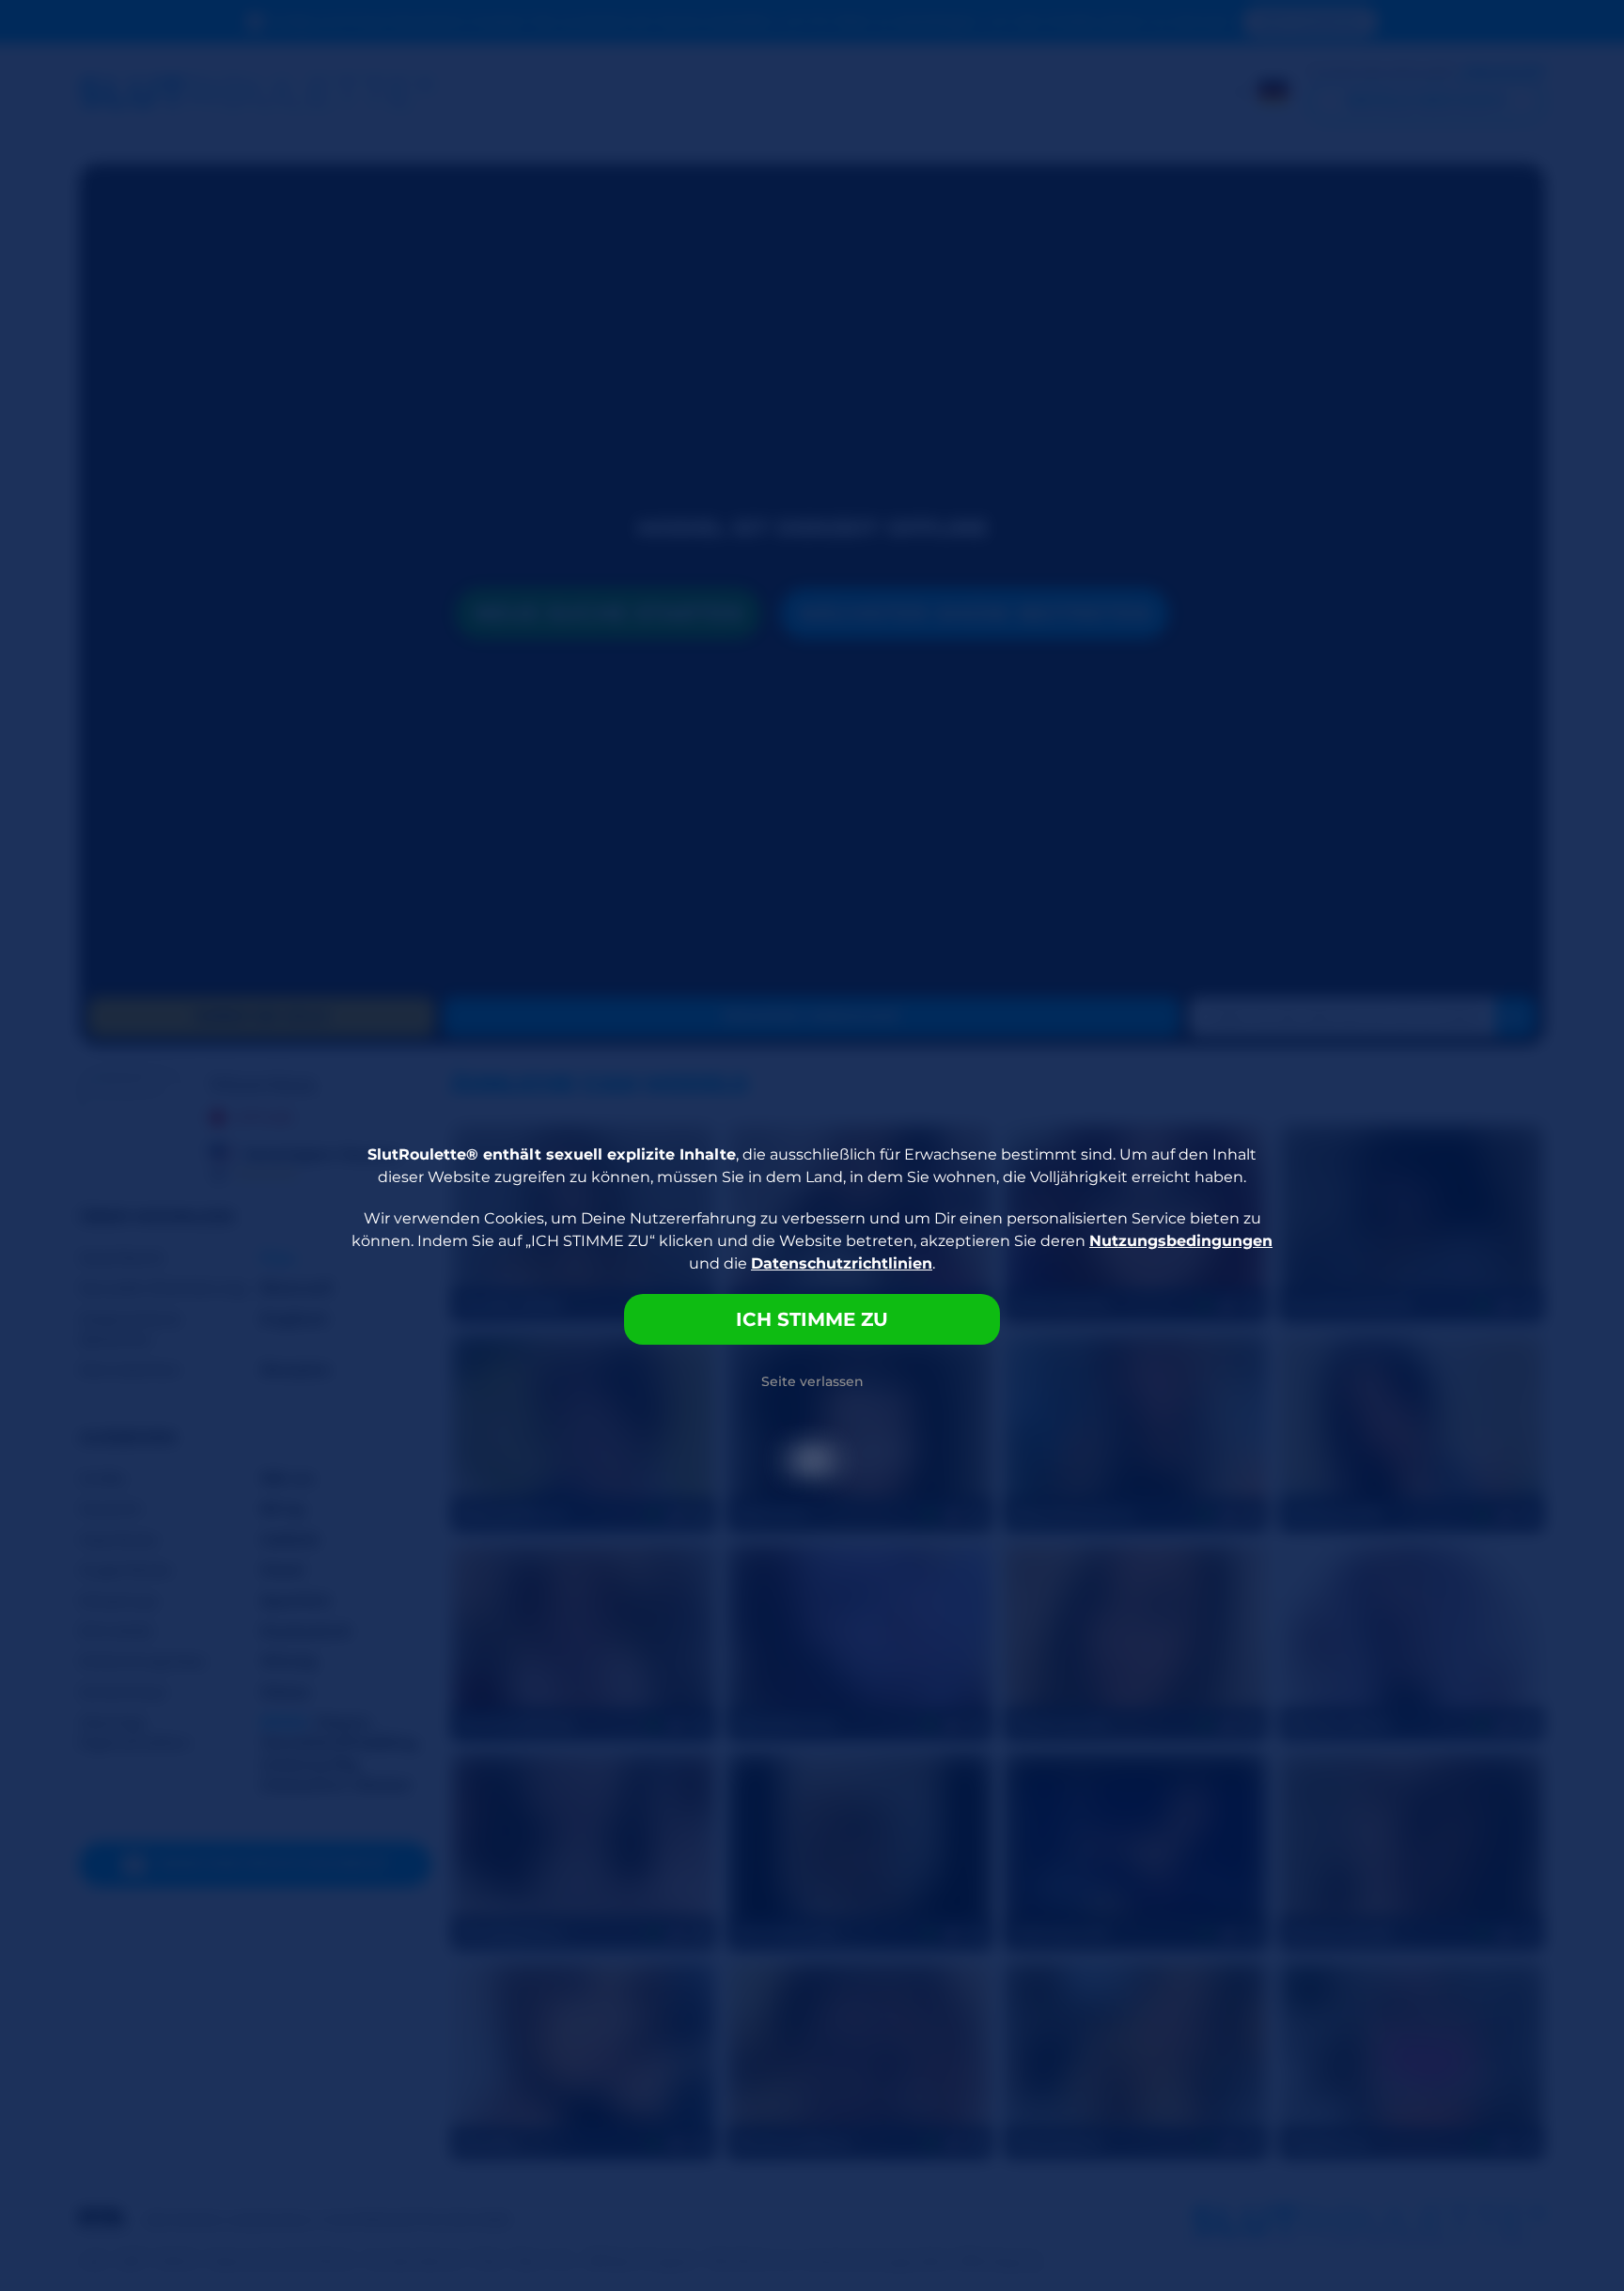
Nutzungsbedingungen (1181, 1241)
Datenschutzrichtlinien (842, 1263)
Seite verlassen (812, 1381)
